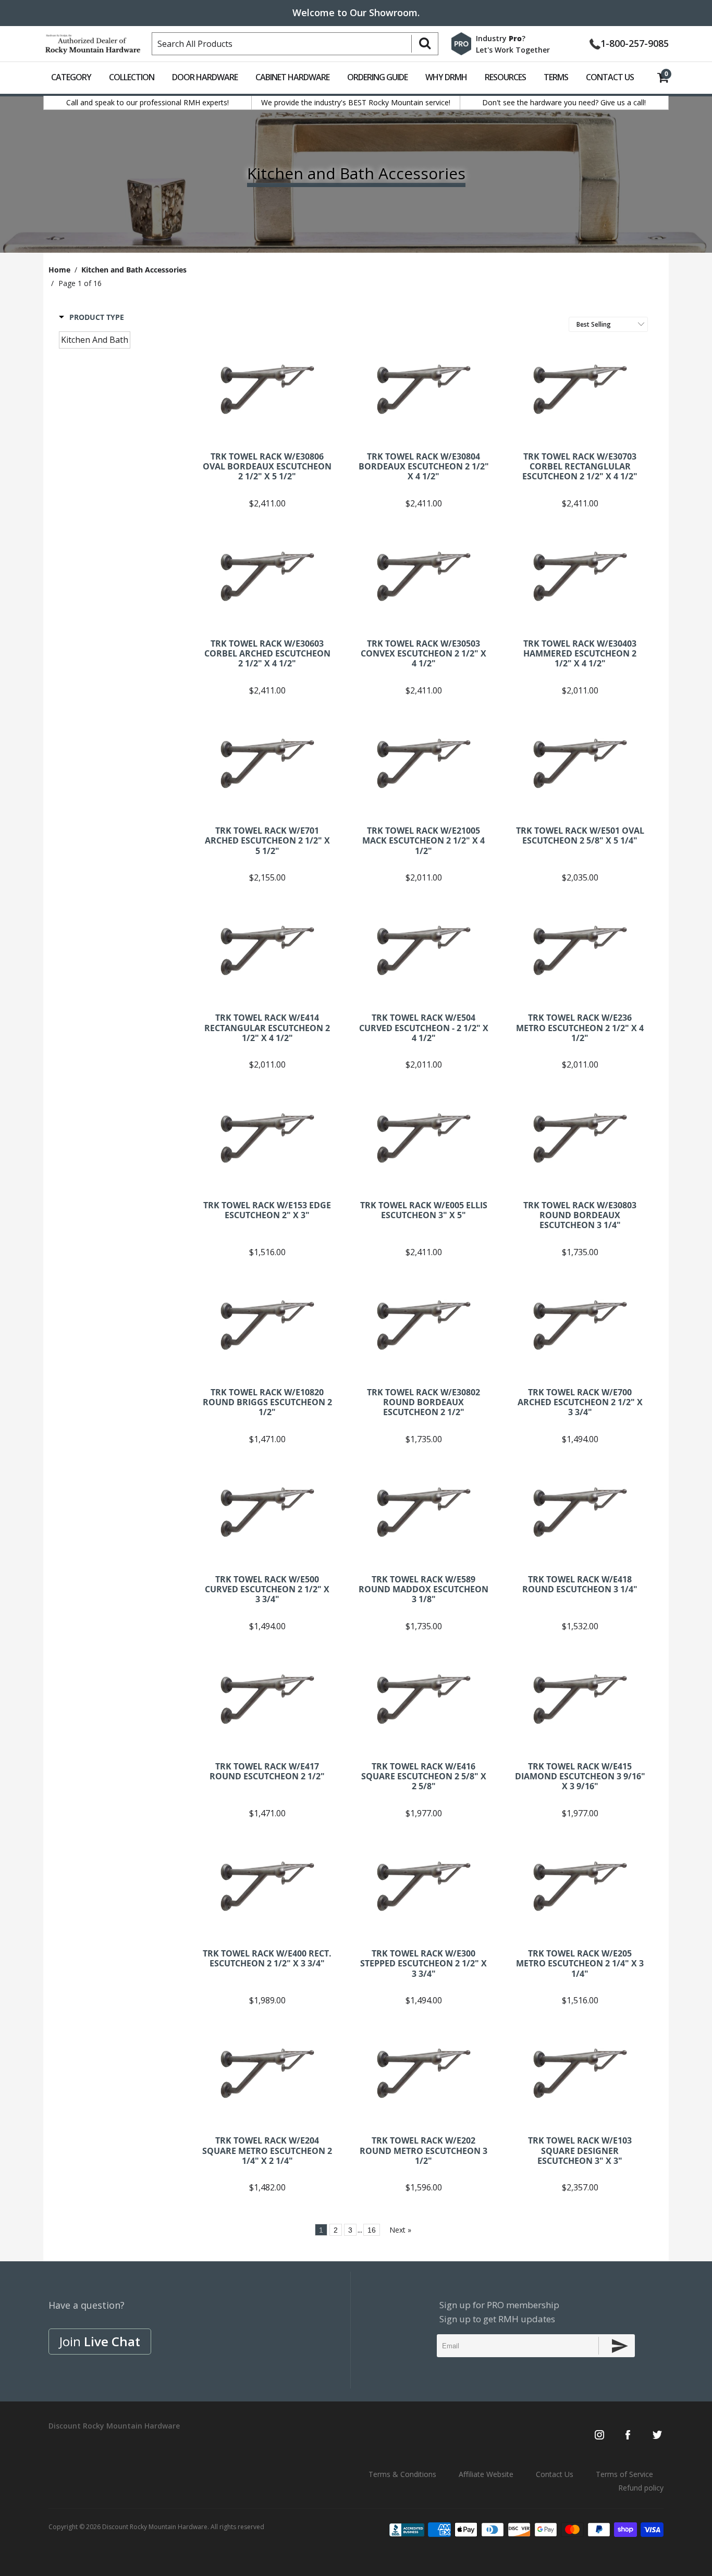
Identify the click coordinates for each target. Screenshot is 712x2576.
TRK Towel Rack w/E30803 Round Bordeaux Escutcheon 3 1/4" (580, 1138)
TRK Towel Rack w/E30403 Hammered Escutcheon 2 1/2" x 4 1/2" (580, 576)
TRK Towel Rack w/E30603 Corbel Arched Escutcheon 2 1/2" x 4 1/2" (267, 576)
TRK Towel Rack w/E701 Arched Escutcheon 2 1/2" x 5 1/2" (267, 763)
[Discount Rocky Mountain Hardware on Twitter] (657, 2436)
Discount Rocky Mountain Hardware (155, 2527)
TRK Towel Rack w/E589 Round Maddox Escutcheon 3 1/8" (424, 1512)
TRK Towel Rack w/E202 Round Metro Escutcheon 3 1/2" (424, 2073)
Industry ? (501, 38)
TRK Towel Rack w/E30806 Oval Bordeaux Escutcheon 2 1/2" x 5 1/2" (267, 389)
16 (372, 2230)
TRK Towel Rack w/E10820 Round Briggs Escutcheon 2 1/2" (267, 1325)
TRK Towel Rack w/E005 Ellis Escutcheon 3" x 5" (424, 1138)
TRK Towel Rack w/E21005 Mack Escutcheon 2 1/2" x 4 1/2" (424, 763)
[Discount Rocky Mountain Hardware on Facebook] (628, 2436)
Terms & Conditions (402, 2474)
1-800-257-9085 (635, 42)
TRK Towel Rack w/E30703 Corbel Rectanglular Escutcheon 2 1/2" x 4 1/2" (580, 389)
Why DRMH (446, 77)
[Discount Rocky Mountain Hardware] (93, 42)
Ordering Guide (377, 77)
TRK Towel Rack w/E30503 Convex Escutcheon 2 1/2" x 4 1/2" (424, 576)
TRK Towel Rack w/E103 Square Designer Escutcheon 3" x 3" (580, 2073)
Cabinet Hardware (292, 77)
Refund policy (641, 2488)
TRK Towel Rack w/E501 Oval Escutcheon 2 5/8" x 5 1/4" (580, 763)
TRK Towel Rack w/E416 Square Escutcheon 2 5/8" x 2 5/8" (424, 1699)
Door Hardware (205, 77)
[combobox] (295, 44)
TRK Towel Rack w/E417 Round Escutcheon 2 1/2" (267, 1699)
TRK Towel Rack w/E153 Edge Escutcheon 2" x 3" (267, 1138)
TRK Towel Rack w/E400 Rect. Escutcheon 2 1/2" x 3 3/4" (267, 1886)
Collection (132, 77)
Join (100, 2341)
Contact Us (610, 77)
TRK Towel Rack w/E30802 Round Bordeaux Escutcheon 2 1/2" (424, 1325)
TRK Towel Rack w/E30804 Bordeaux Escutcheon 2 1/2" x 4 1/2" (424, 389)
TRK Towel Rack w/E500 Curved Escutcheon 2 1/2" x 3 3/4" (267, 1512)
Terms (556, 77)
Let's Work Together (513, 50)
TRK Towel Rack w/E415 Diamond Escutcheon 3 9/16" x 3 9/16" (580, 1699)
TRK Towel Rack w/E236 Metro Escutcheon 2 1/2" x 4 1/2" (580, 950)
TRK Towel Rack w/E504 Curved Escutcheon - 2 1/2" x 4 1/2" (424, 950)
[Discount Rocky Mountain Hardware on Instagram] (599, 2436)
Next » (400, 2230)
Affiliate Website (486, 2474)
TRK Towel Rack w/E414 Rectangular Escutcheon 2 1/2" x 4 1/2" (267, 950)
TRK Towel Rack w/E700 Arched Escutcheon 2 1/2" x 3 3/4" (580, 1325)
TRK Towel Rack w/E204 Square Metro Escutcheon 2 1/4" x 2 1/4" (267, 2073)
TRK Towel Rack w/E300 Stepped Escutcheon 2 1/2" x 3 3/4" (424, 1886)
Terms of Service (624, 2474)
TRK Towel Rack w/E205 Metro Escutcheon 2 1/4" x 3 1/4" (580, 1886)
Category (71, 77)
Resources (505, 77)
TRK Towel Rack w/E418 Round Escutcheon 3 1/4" (580, 1512)
